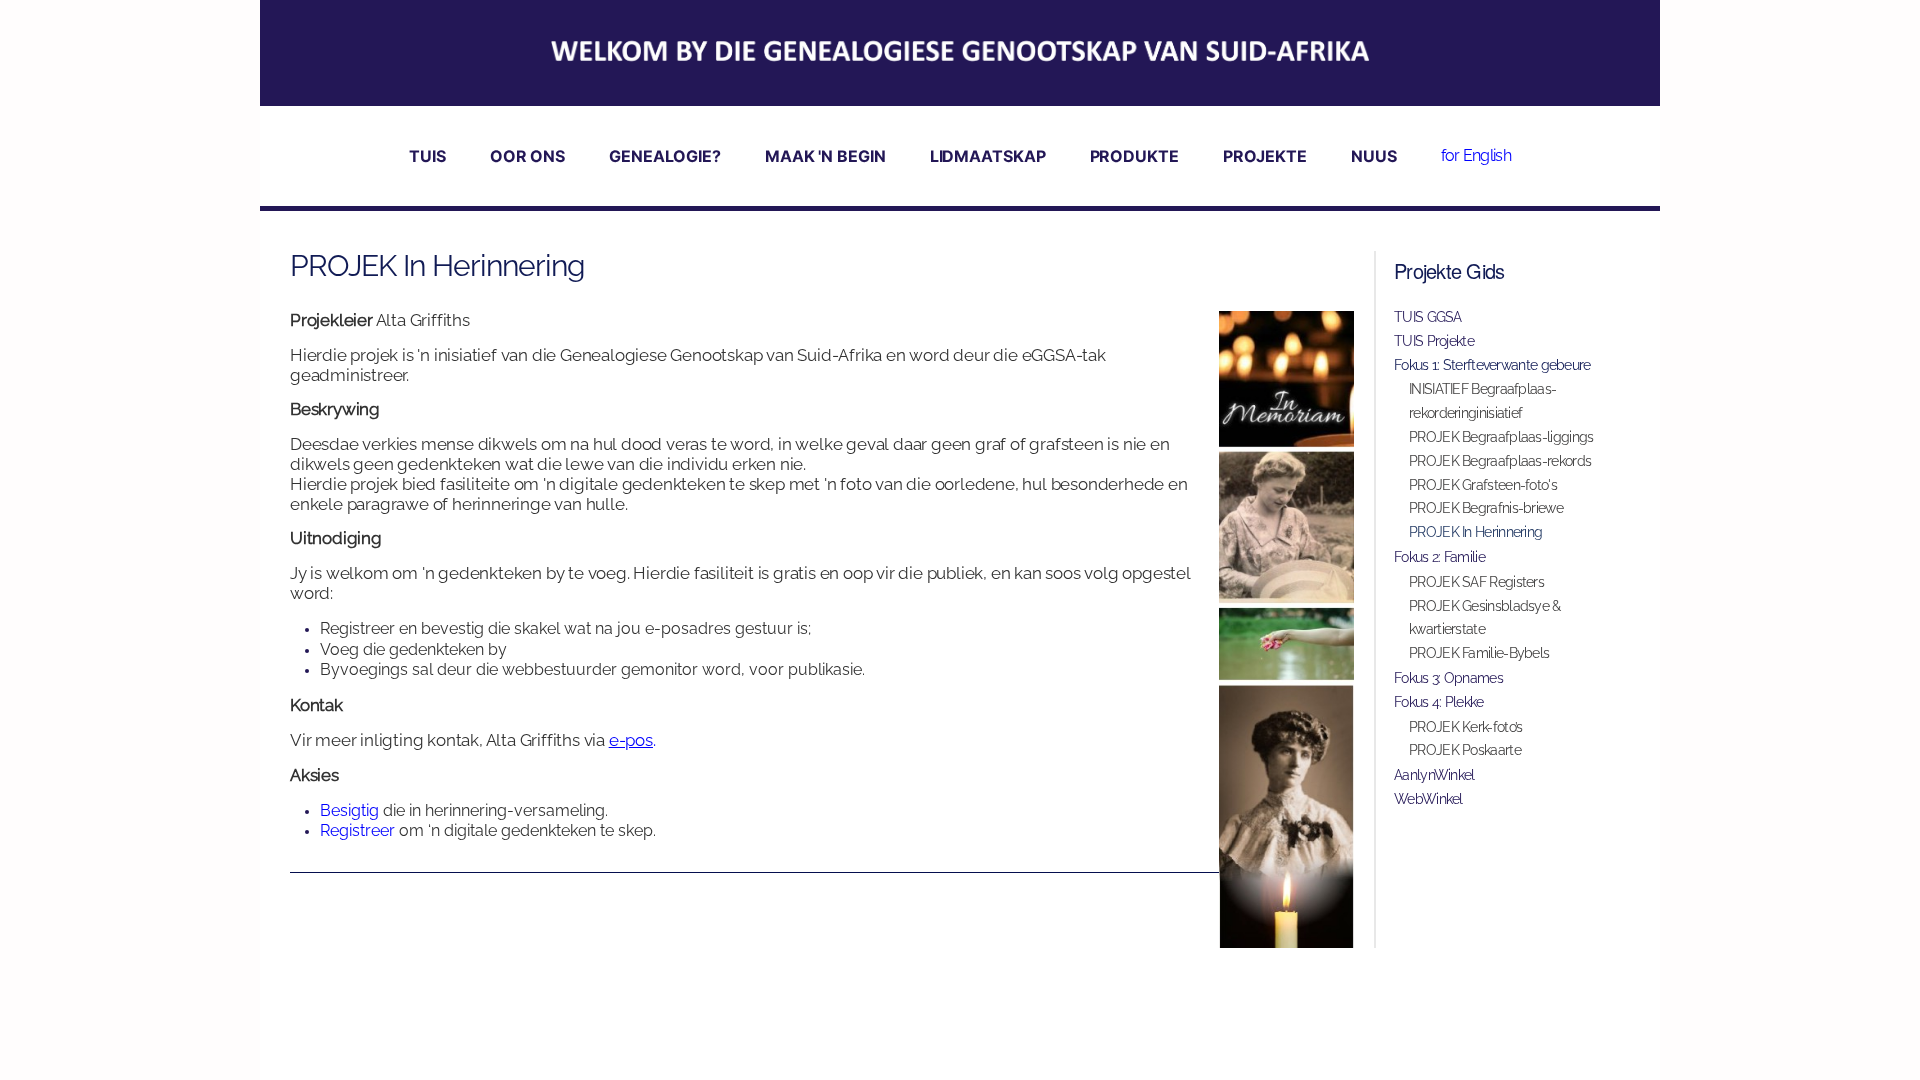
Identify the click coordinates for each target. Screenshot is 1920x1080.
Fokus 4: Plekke (1439, 702)
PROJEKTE (1265, 156)
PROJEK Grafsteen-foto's (1483, 485)
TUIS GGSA (1428, 317)
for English (1476, 155)
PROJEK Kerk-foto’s (1465, 727)
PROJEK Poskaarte (1465, 750)
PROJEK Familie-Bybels (1479, 653)
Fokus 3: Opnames (1448, 678)
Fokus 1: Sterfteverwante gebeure (1492, 365)
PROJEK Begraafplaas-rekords (1500, 461)
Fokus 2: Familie (1439, 557)
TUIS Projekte (1434, 341)
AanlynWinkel (1434, 775)
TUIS (427, 156)
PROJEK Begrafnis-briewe (1486, 508)
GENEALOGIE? (665, 156)
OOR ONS (527, 156)
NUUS (1374, 156)
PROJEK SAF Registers (1476, 582)
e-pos (631, 740)
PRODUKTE (1134, 156)
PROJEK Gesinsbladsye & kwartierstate (1485, 618)
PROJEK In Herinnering (1475, 532)
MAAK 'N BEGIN (825, 156)
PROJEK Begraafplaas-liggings (1501, 437)
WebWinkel (1428, 799)
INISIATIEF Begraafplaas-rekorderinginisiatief (1482, 401)
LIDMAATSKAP (988, 156)
